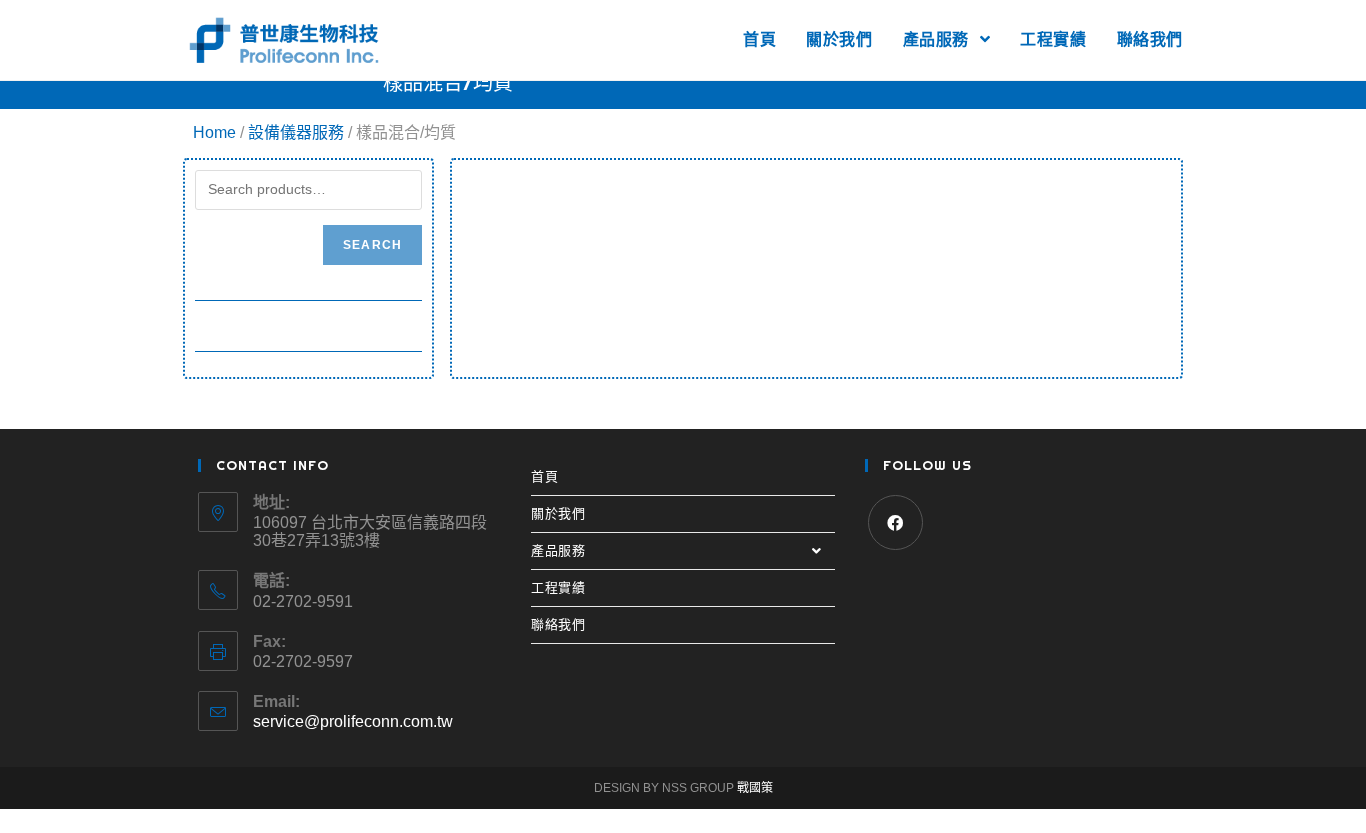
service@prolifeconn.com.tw (353, 721)
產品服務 (558, 550)
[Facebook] (895, 522)
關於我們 (558, 513)
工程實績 (558, 587)
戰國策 (755, 788)
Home (214, 132)
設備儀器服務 (296, 132)
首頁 (544, 476)
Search (372, 245)
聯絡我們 (558, 624)
